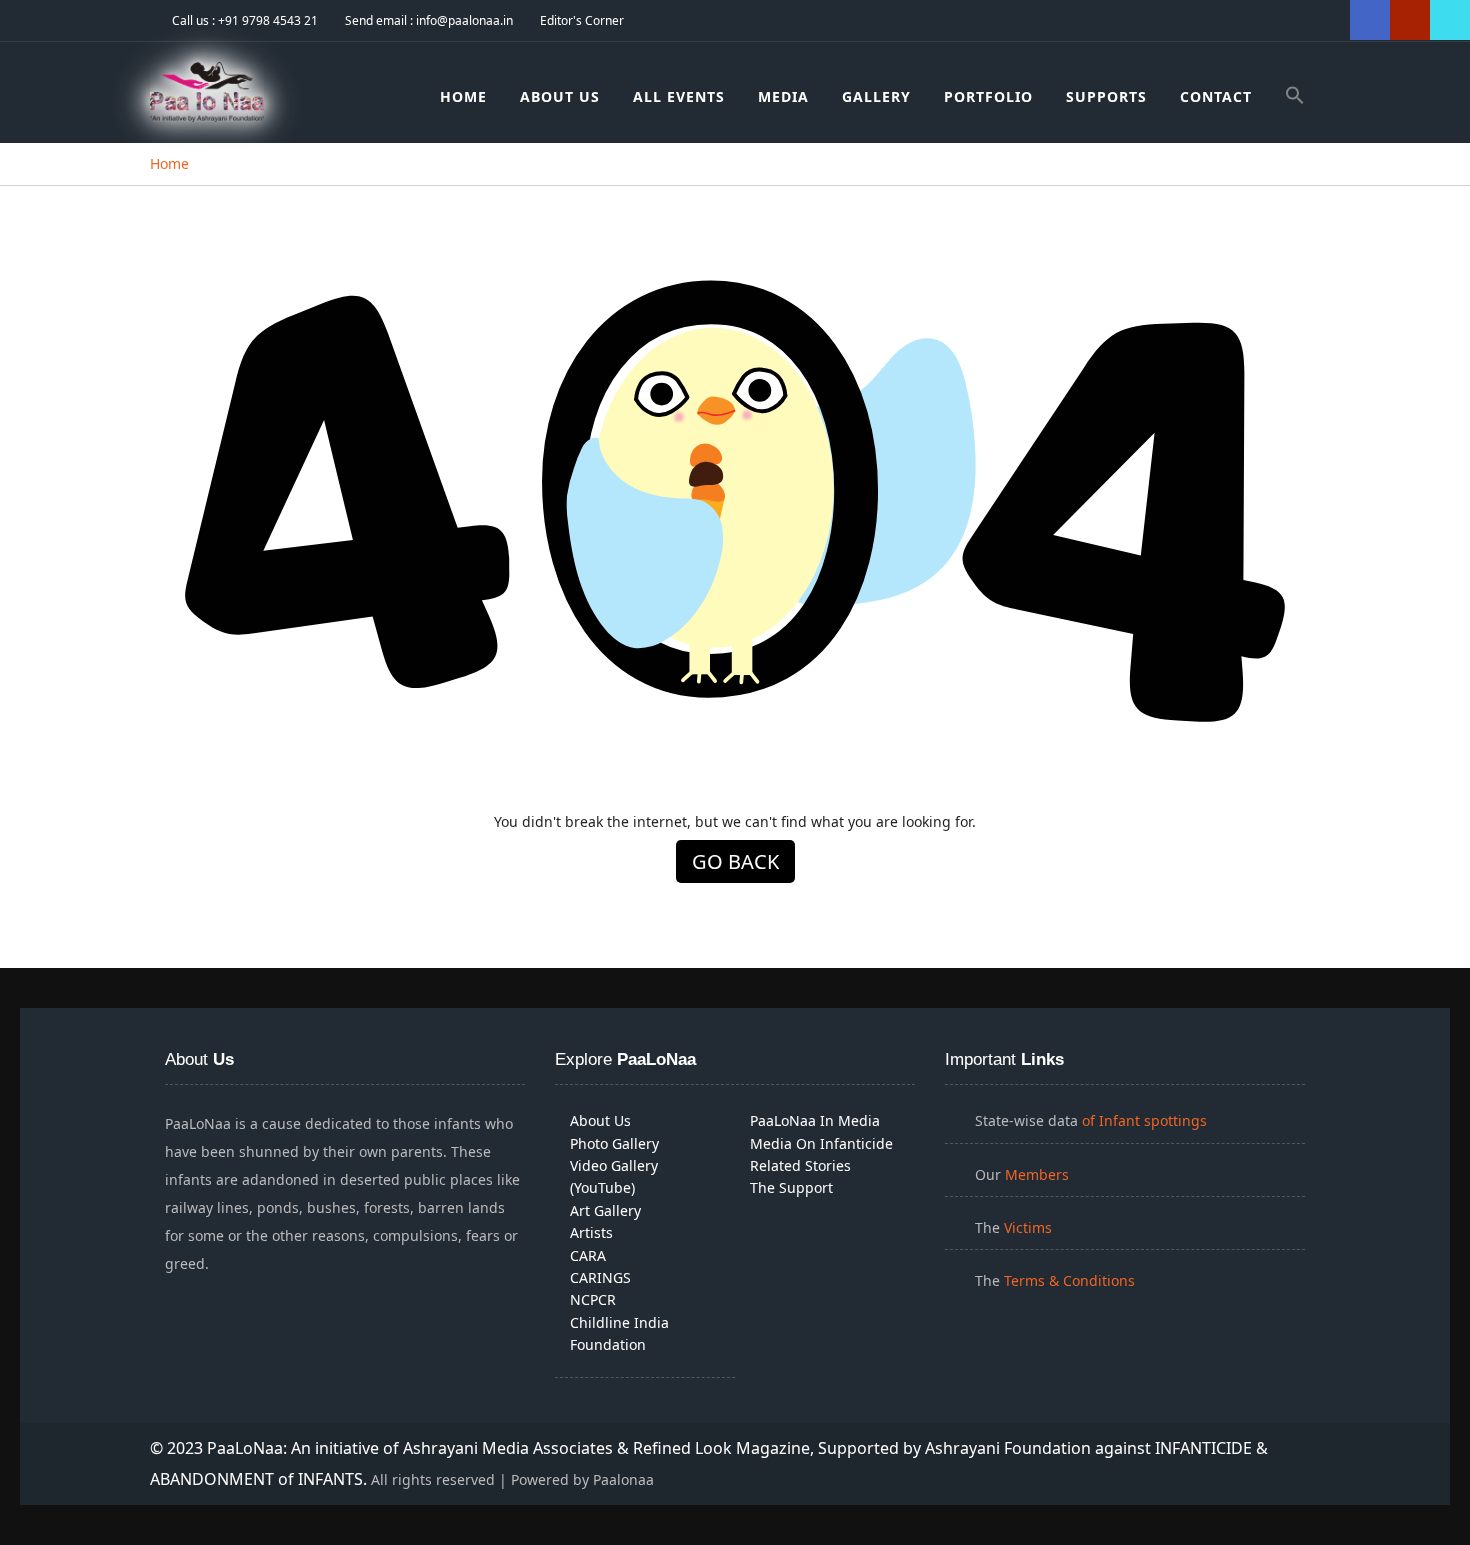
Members (1037, 1174)
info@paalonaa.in (464, 20)
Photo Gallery (614, 1143)
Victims (1028, 1227)
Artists (591, 1232)
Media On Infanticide (821, 1143)
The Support (791, 1187)
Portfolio (988, 96)
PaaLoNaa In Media (815, 1120)
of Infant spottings (1142, 1120)
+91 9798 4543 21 (268, 20)
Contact (1216, 96)
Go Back (735, 861)
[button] (1295, 98)
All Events (679, 96)
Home (463, 96)
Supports (1106, 96)
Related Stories (800, 1165)
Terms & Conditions (1069, 1280)
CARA (588, 1255)
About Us (560, 96)
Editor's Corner (582, 20)
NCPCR (593, 1299)
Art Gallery (605, 1210)
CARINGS (600, 1277)
